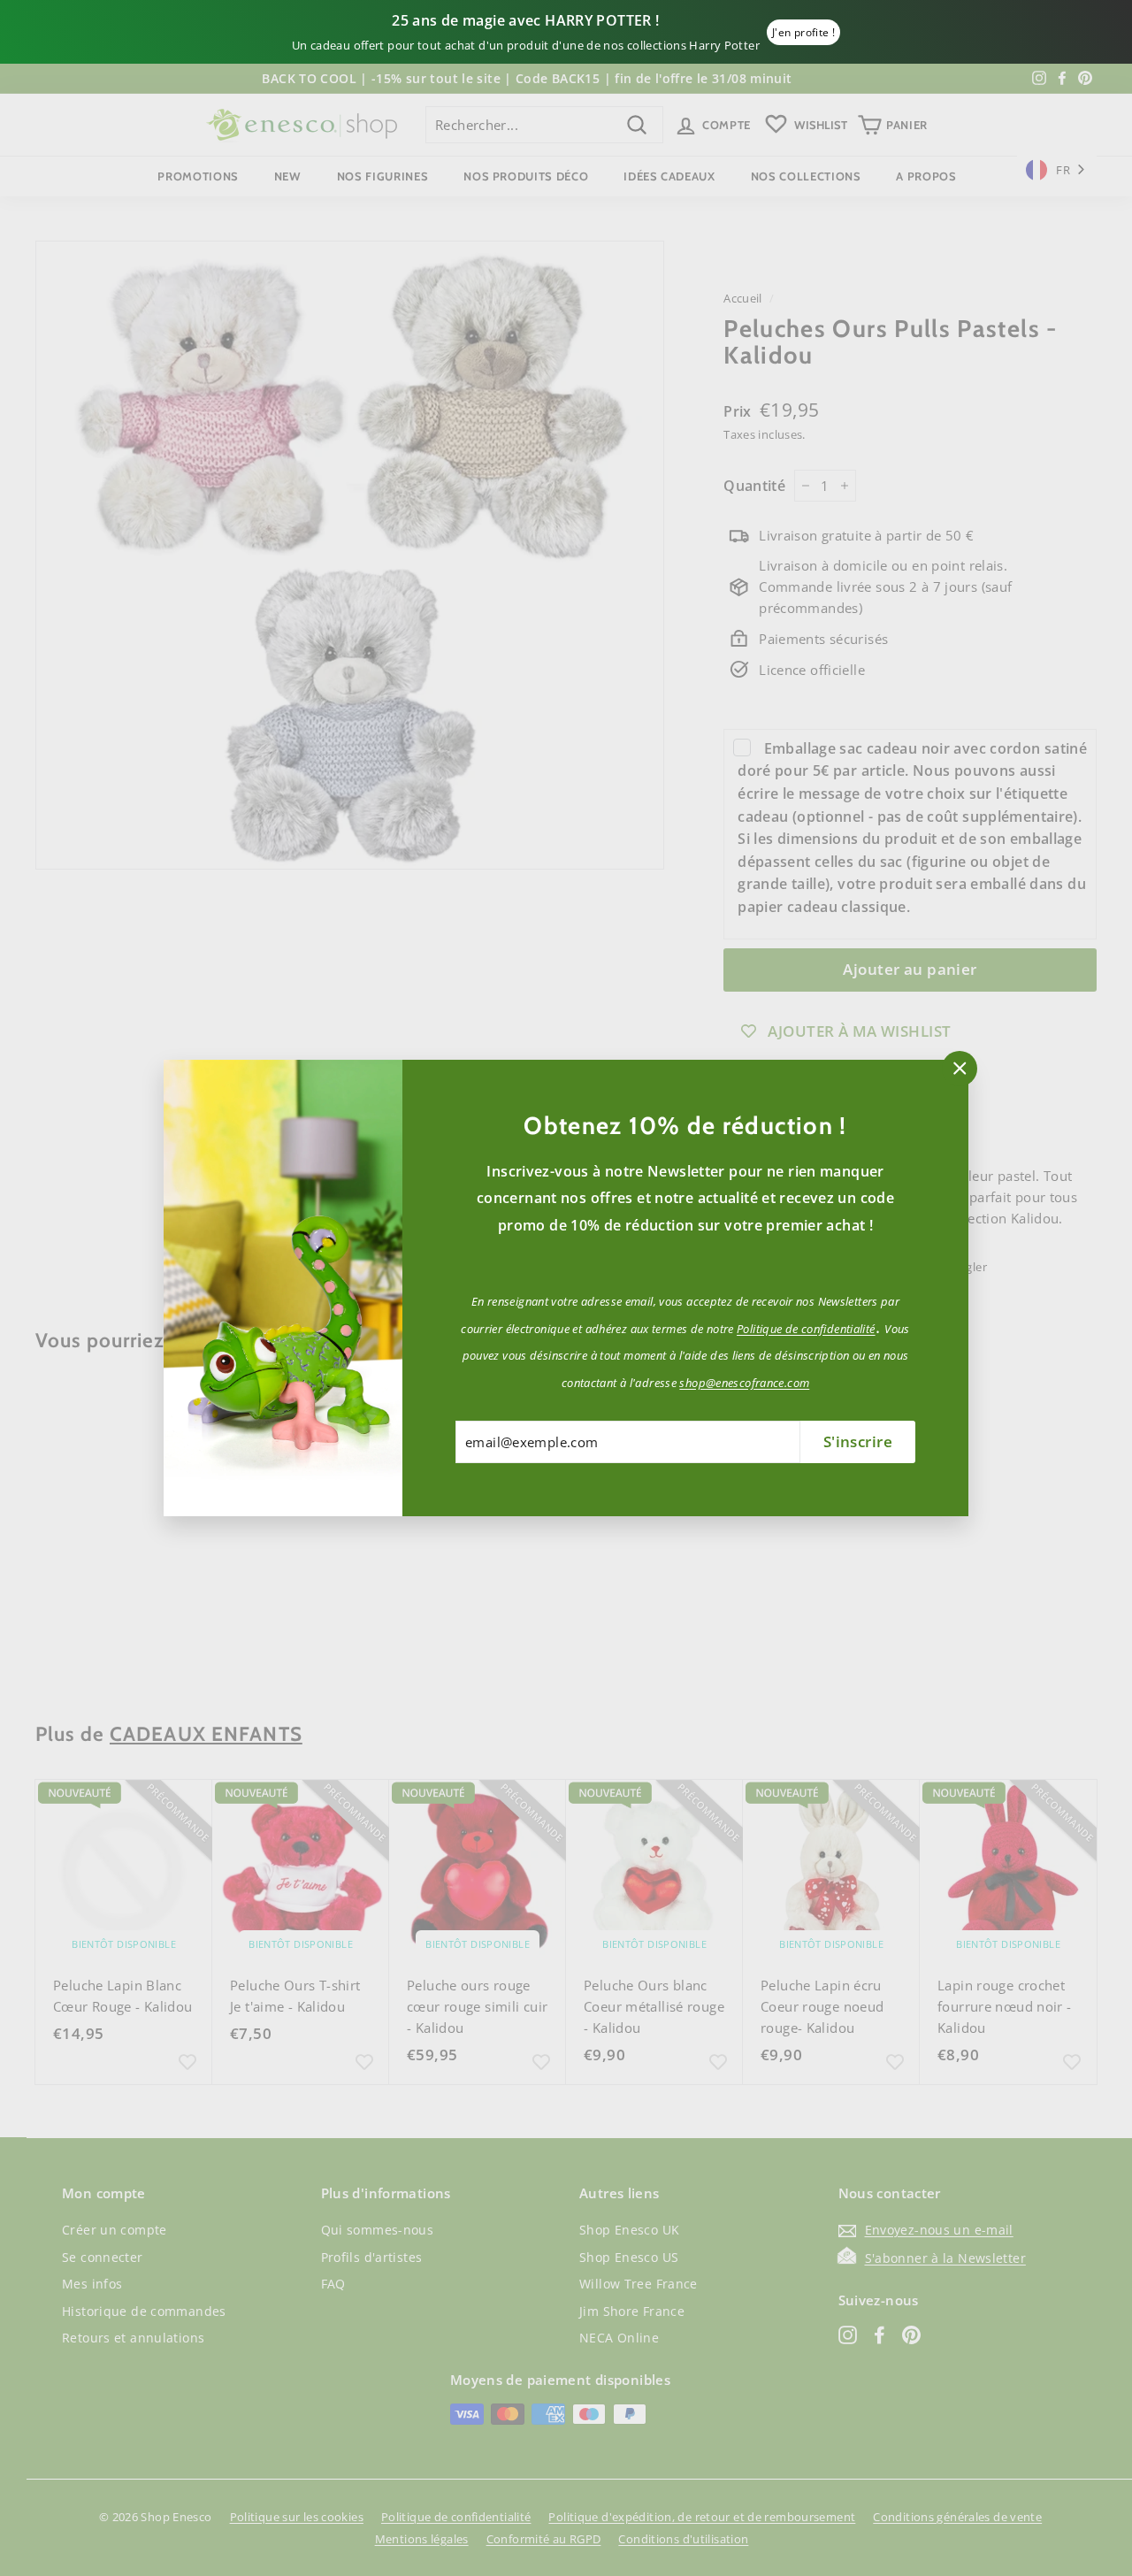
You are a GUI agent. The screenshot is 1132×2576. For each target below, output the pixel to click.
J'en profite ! (803, 32)
